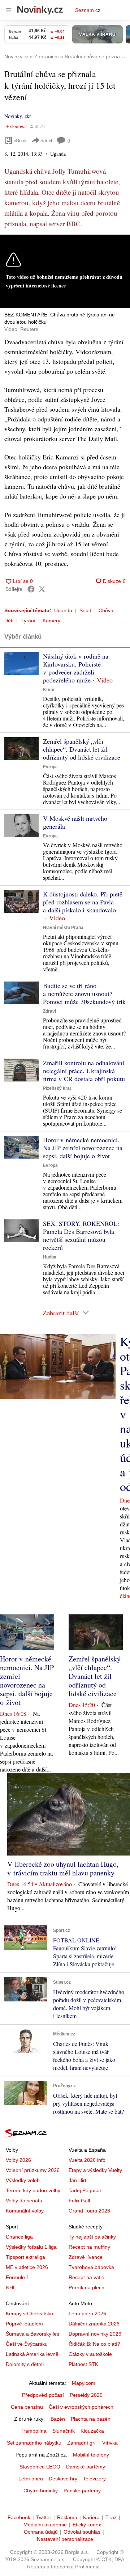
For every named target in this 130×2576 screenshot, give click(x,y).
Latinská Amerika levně (32, 2354)
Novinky (13, 116)
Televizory (94, 2479)
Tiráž (111, 2517)
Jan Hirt (77, 2180)
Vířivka (110, 2443)
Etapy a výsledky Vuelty (95, 2170)
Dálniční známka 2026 (94, 2324)
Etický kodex (87, 2525)
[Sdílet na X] (42, 589)
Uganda (63, 610)
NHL (11, 2287)
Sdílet (46, 140)
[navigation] (9, 10)
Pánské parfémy (82, 2491)
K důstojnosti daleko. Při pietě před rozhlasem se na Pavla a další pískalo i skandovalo (83, 902)
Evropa (50, 767)
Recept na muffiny (89, 2247)
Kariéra (91, 2517)
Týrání (28, 621)
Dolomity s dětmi (25, 2364)
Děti (9, 621)
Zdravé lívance (86, 2257)
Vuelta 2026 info (87, 2160)
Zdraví (49, 1011)
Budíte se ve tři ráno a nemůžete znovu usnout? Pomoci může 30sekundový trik (84, 993)
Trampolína (34, 2431)
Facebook (19, 2517)
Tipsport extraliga (25, 2257)
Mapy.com (84, 2383)
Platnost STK (83, 2364)
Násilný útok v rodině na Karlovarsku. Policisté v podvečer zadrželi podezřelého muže (76, 668)
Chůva (106, 610)
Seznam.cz (88, 10)
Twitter (44, 2517)
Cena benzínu (27, 2407)
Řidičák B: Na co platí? (94, 2344)
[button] (21, 663)
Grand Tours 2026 (89, 2211)
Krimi (49, 690)
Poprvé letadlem (24, 2324)
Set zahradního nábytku (34, 2443)
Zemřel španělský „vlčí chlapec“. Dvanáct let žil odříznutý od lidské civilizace (82, 749)
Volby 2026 (18, 2160)
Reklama (67, 2517)
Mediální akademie (45, 2525)
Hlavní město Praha (63, 928)
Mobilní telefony (91, 2455)
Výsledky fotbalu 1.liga (31, 2247)
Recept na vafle (86, 2277)
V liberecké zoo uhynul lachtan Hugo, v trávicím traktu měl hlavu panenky (63, 1868)
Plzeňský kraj (57, 1088)
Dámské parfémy (86, 2467)
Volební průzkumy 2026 (33, 2170)
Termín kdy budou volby (33, 2190)
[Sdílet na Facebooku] (31, 589)
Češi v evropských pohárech (81, 2407)
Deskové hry (63, 2479)
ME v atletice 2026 (27, 2267)
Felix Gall (79, 2201)
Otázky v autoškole (90, 2354)
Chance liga (19, 2237)
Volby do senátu (24, 2201)
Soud (85, 610)
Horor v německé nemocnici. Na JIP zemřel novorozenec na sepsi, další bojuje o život (83, 1148)
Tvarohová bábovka (91, 2267)
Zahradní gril (82, 2443)
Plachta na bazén (91, 2419)
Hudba (50, 1257)
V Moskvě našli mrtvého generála (75, 822)
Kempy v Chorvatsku (29, 2314)
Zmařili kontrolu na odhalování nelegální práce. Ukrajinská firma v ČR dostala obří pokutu (84, 1071)
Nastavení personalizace (65, 2539)
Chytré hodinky (41, 2491)
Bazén (58, 2419)
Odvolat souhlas (82, 2532)
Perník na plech (86, 2287)
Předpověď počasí (43, 2395)
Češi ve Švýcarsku (27, 2344)
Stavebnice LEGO (40, 2467)
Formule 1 (18, 2277)
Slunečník (64, 2431)
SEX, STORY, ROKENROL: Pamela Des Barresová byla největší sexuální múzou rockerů (81, 1235)
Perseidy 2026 (86, 2395)
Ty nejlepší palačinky (92, 2237)
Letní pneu (31, 2479)
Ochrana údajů (41, 2532)
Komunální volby (25, 2211)
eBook (20, 140)
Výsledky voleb (23, 2180)
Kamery (51, 621)
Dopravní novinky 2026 (95, 2334)
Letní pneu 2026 (87, 2314)
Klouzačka (92, 2431)
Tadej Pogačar (85, 2190)
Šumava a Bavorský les (32, 2334)
